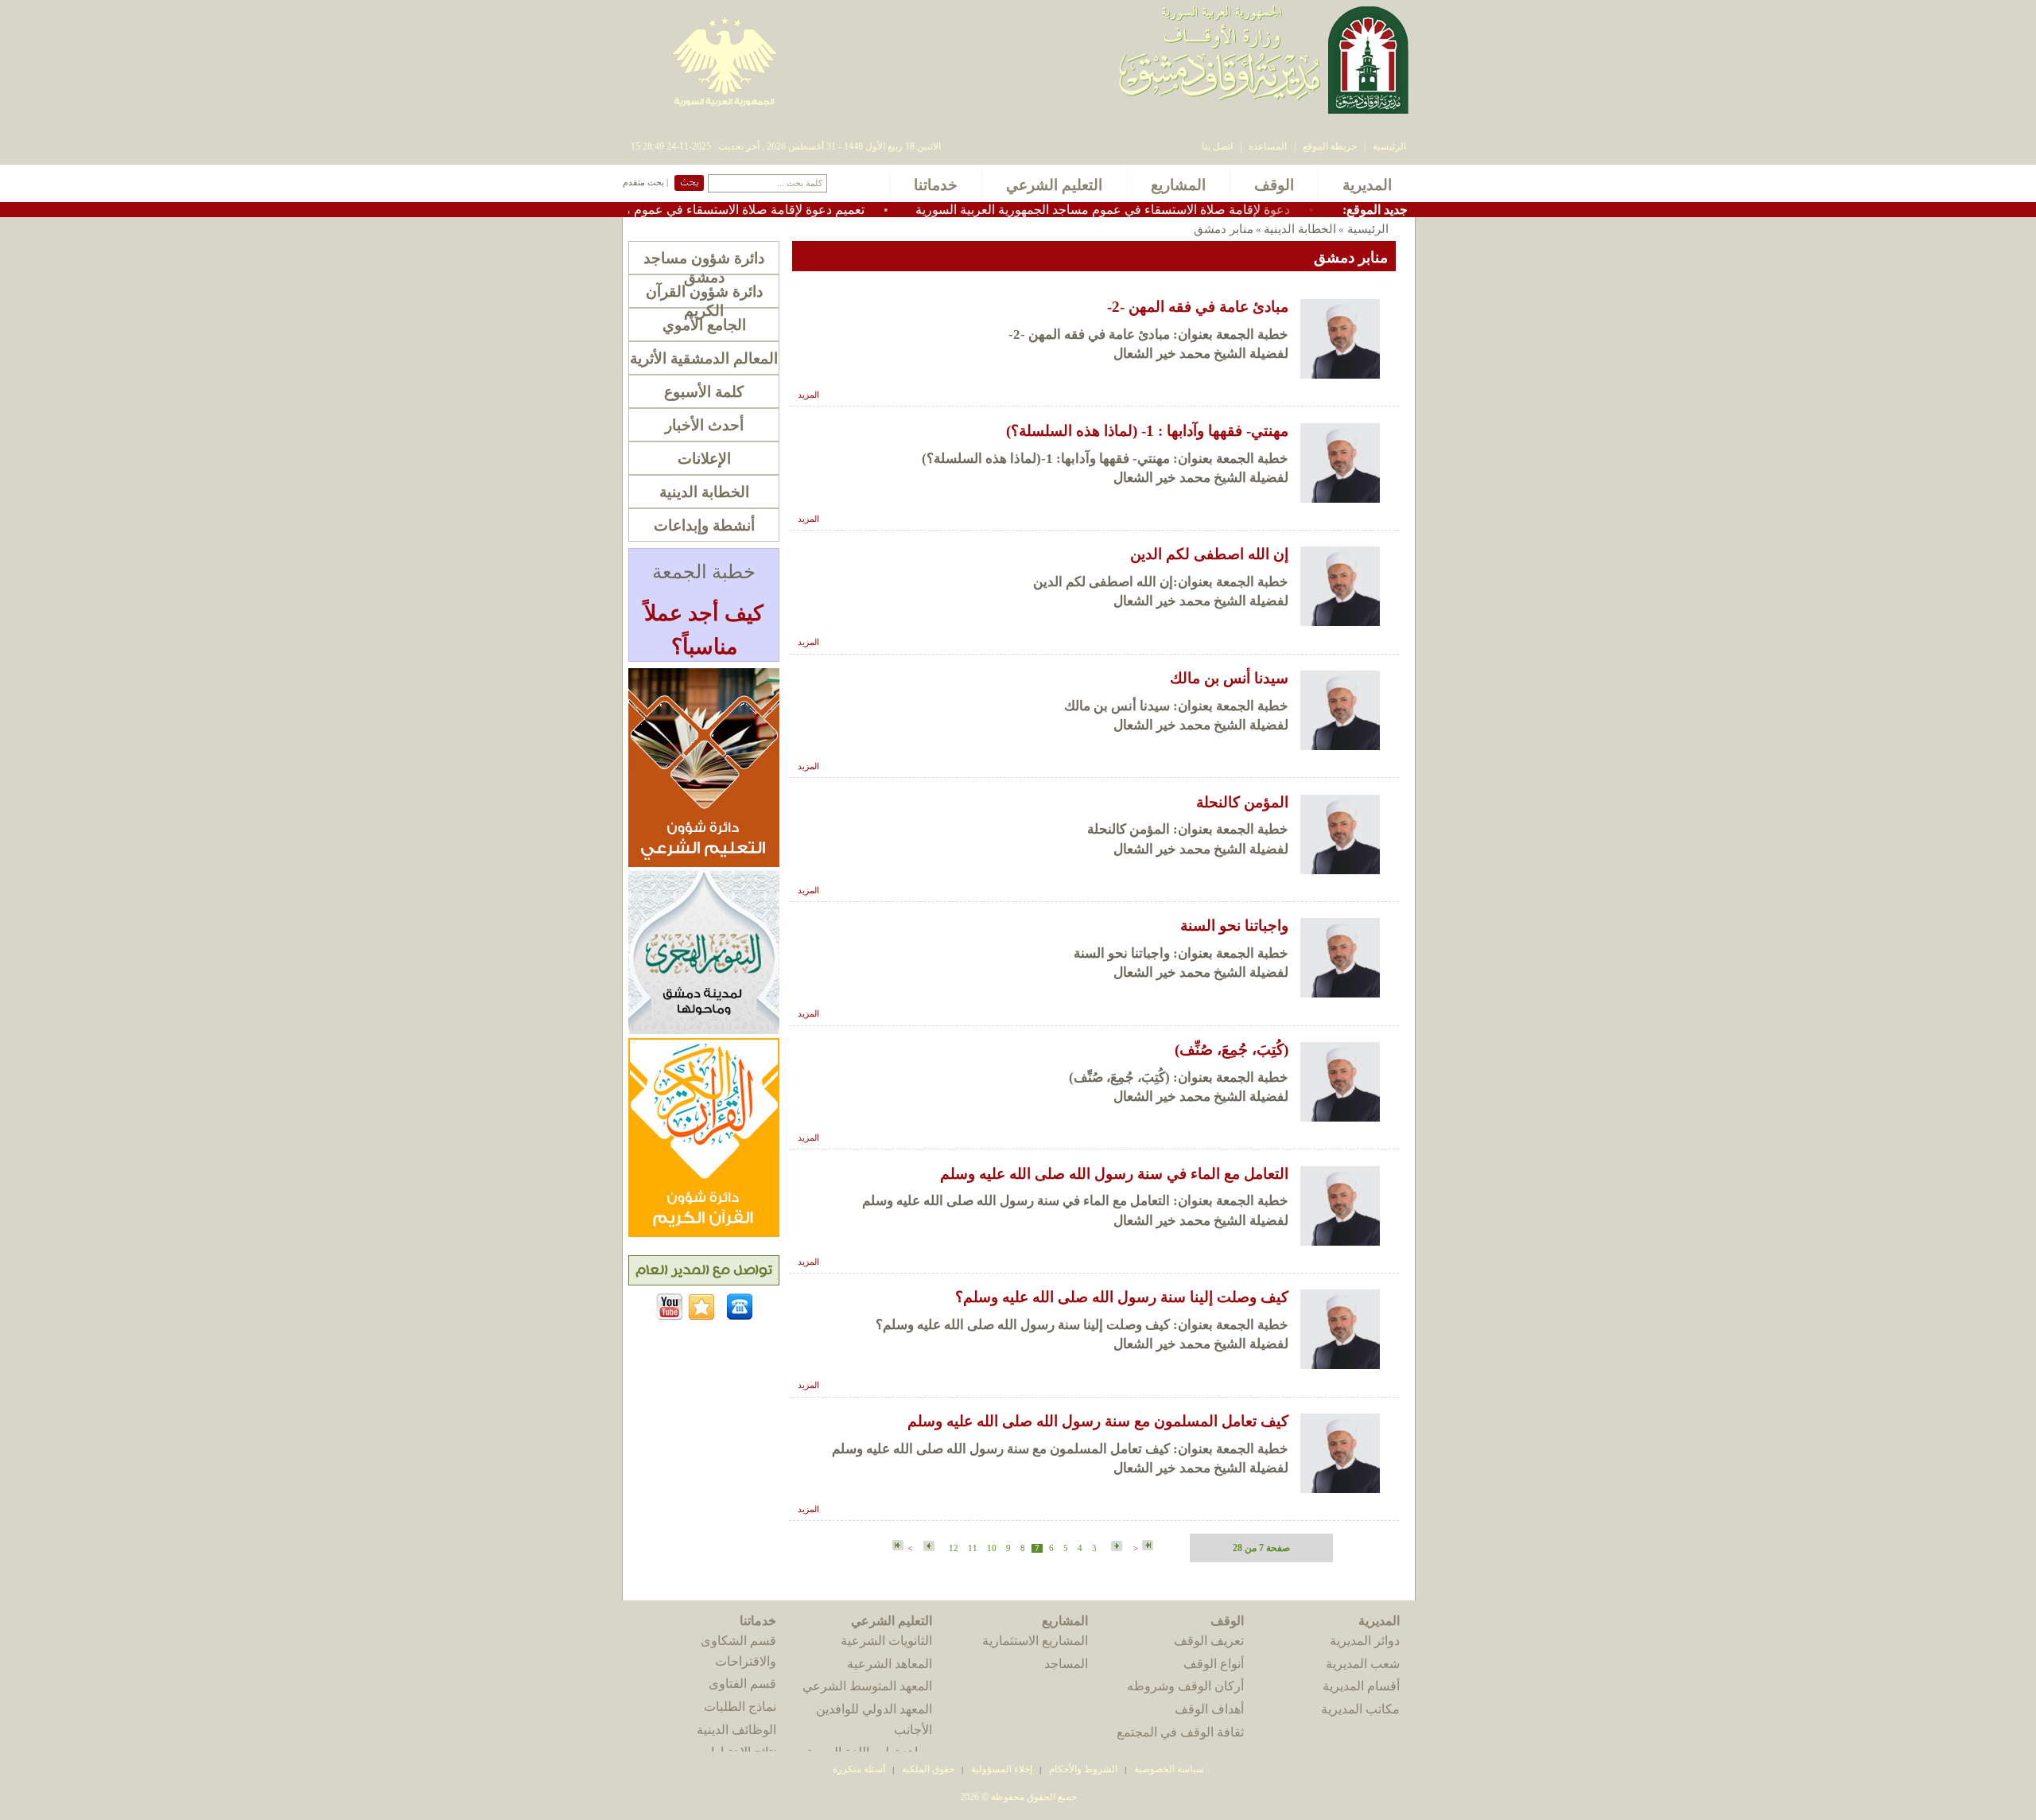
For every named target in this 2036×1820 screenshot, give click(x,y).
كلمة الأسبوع (704, 392)
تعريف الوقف (1209, 1641)
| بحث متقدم (645, 183)
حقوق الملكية (927, 1769)
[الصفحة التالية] (927, 1547)
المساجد (1066, 1664)
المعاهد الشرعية (890, 1664)
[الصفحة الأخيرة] (898, 1546)
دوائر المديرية (1365, 1641)
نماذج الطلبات (740, 1707)
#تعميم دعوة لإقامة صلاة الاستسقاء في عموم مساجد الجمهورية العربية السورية (720, 210)
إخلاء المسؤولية (1002, 1769)
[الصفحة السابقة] (1115, 1547)
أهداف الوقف (1209, 1709)
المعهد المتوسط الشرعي (867, 1686)
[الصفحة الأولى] (1148, 1546)
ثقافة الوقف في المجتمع (1180, 1732)
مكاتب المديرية (1360, 1709)
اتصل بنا (1217, 146)
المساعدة (1268, 146)
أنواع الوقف (1214, 1664)
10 (992, 1548)
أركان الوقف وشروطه (1185, 1686)
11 (973, 1548)
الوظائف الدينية (736, 1730)
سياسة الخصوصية (1169, 1769)
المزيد (808, 395)
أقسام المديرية (1361, 1686)
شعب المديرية (1363, 1664)
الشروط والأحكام (1083, 1769)
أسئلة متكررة (859, 1769)
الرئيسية (1389, 146)
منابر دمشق (1224, 229)
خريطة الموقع (1330, 146)
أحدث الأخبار (704, 425)
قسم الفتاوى (742, 1684)
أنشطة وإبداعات (704, 525)
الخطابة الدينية (1300, 229)
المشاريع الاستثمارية (1035, 1641)
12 (954, 1548)
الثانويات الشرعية (886, 1641)
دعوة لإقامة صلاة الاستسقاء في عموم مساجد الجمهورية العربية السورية (1165, 210)
